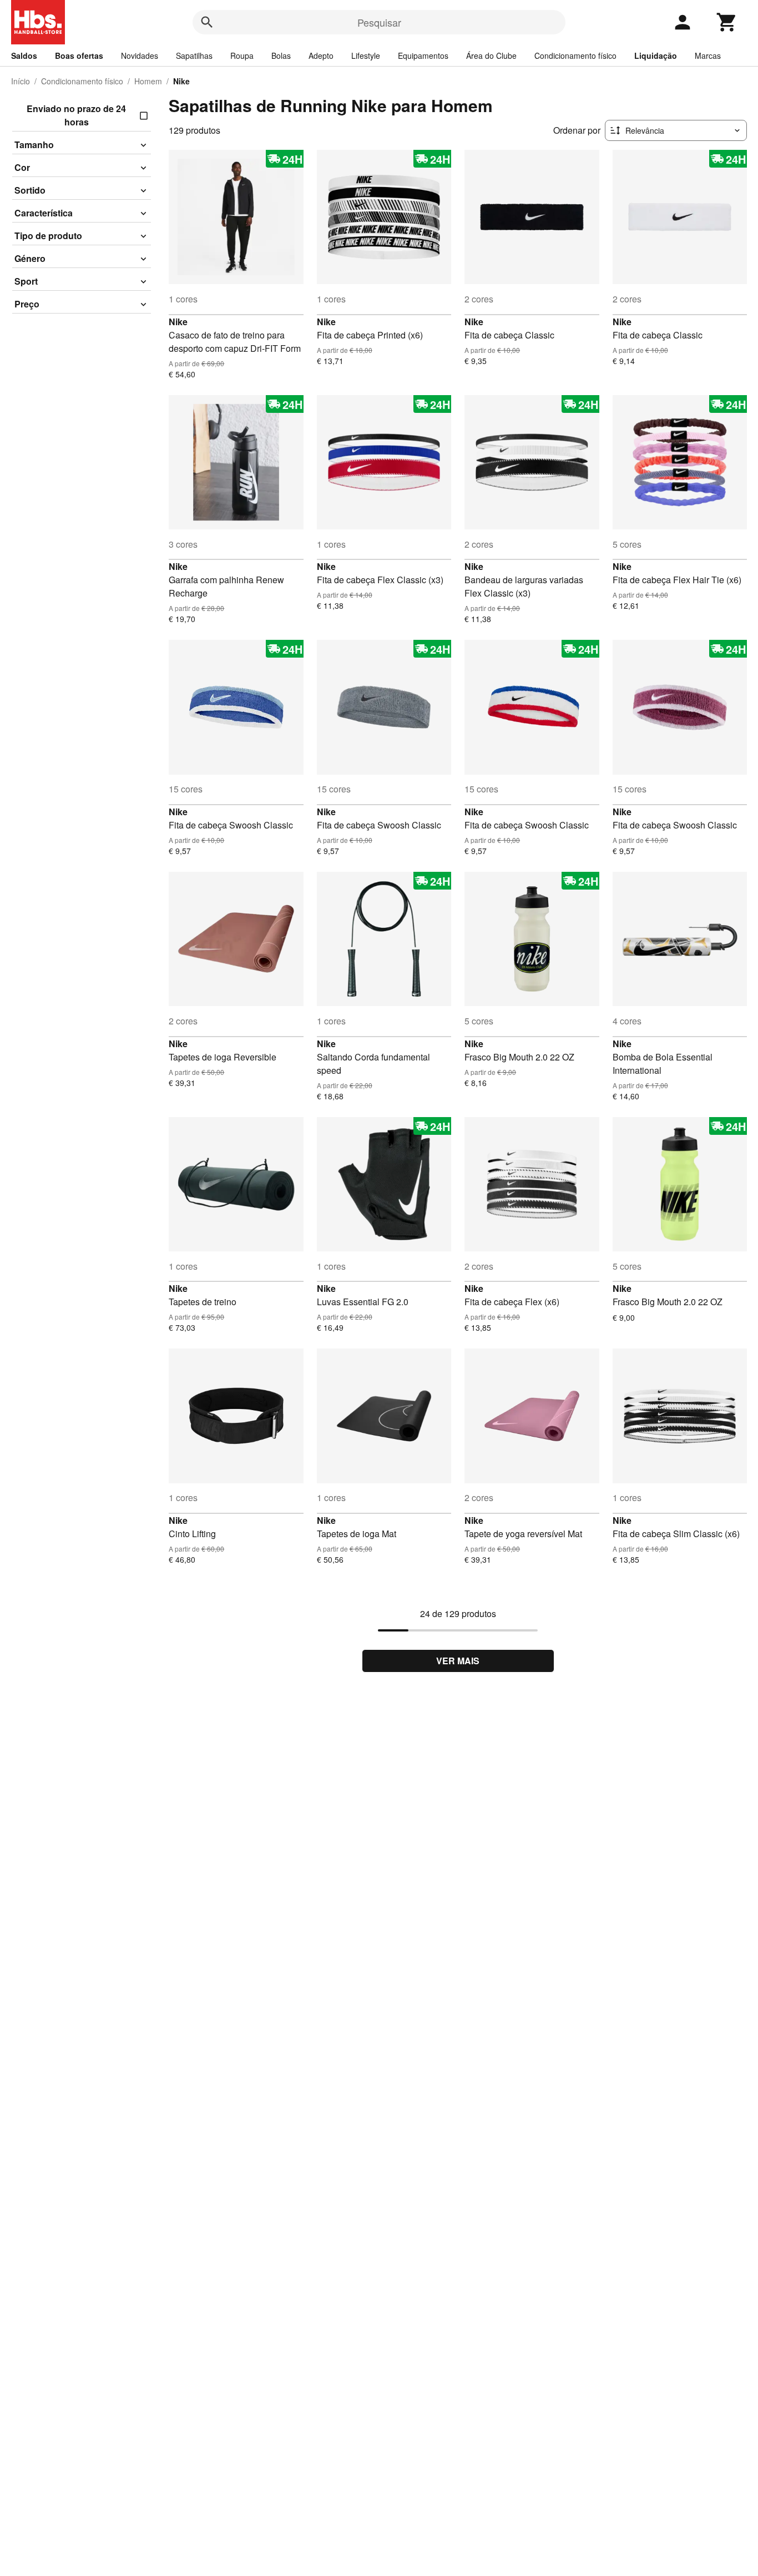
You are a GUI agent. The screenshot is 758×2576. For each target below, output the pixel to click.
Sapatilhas (194, 55)
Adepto (321, 55)
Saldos (24, 55)
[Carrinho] (727, 22)
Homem (148, 81)
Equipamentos (423, 55)
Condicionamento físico (575, 55)
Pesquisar (379, 22)
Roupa (242, 55)
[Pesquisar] (207, 22)
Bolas (281, 55)
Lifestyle (366, 55)
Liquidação (656, 55)
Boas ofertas (79, 55)
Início (21, 81)
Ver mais (458, 1661)
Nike (178, 322)
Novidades (140, 55)
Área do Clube (491, 55)
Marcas (708, 55)
